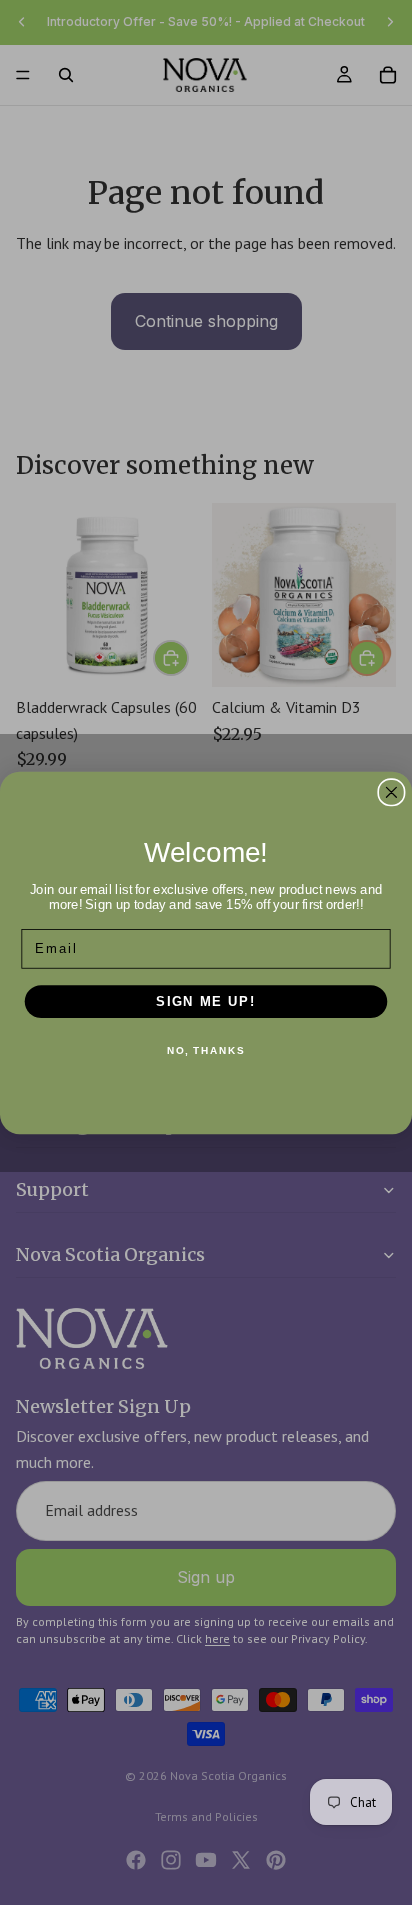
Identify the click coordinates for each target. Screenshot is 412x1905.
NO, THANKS (206, 1051)
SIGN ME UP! (206, 1001)
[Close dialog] (391, 791)
